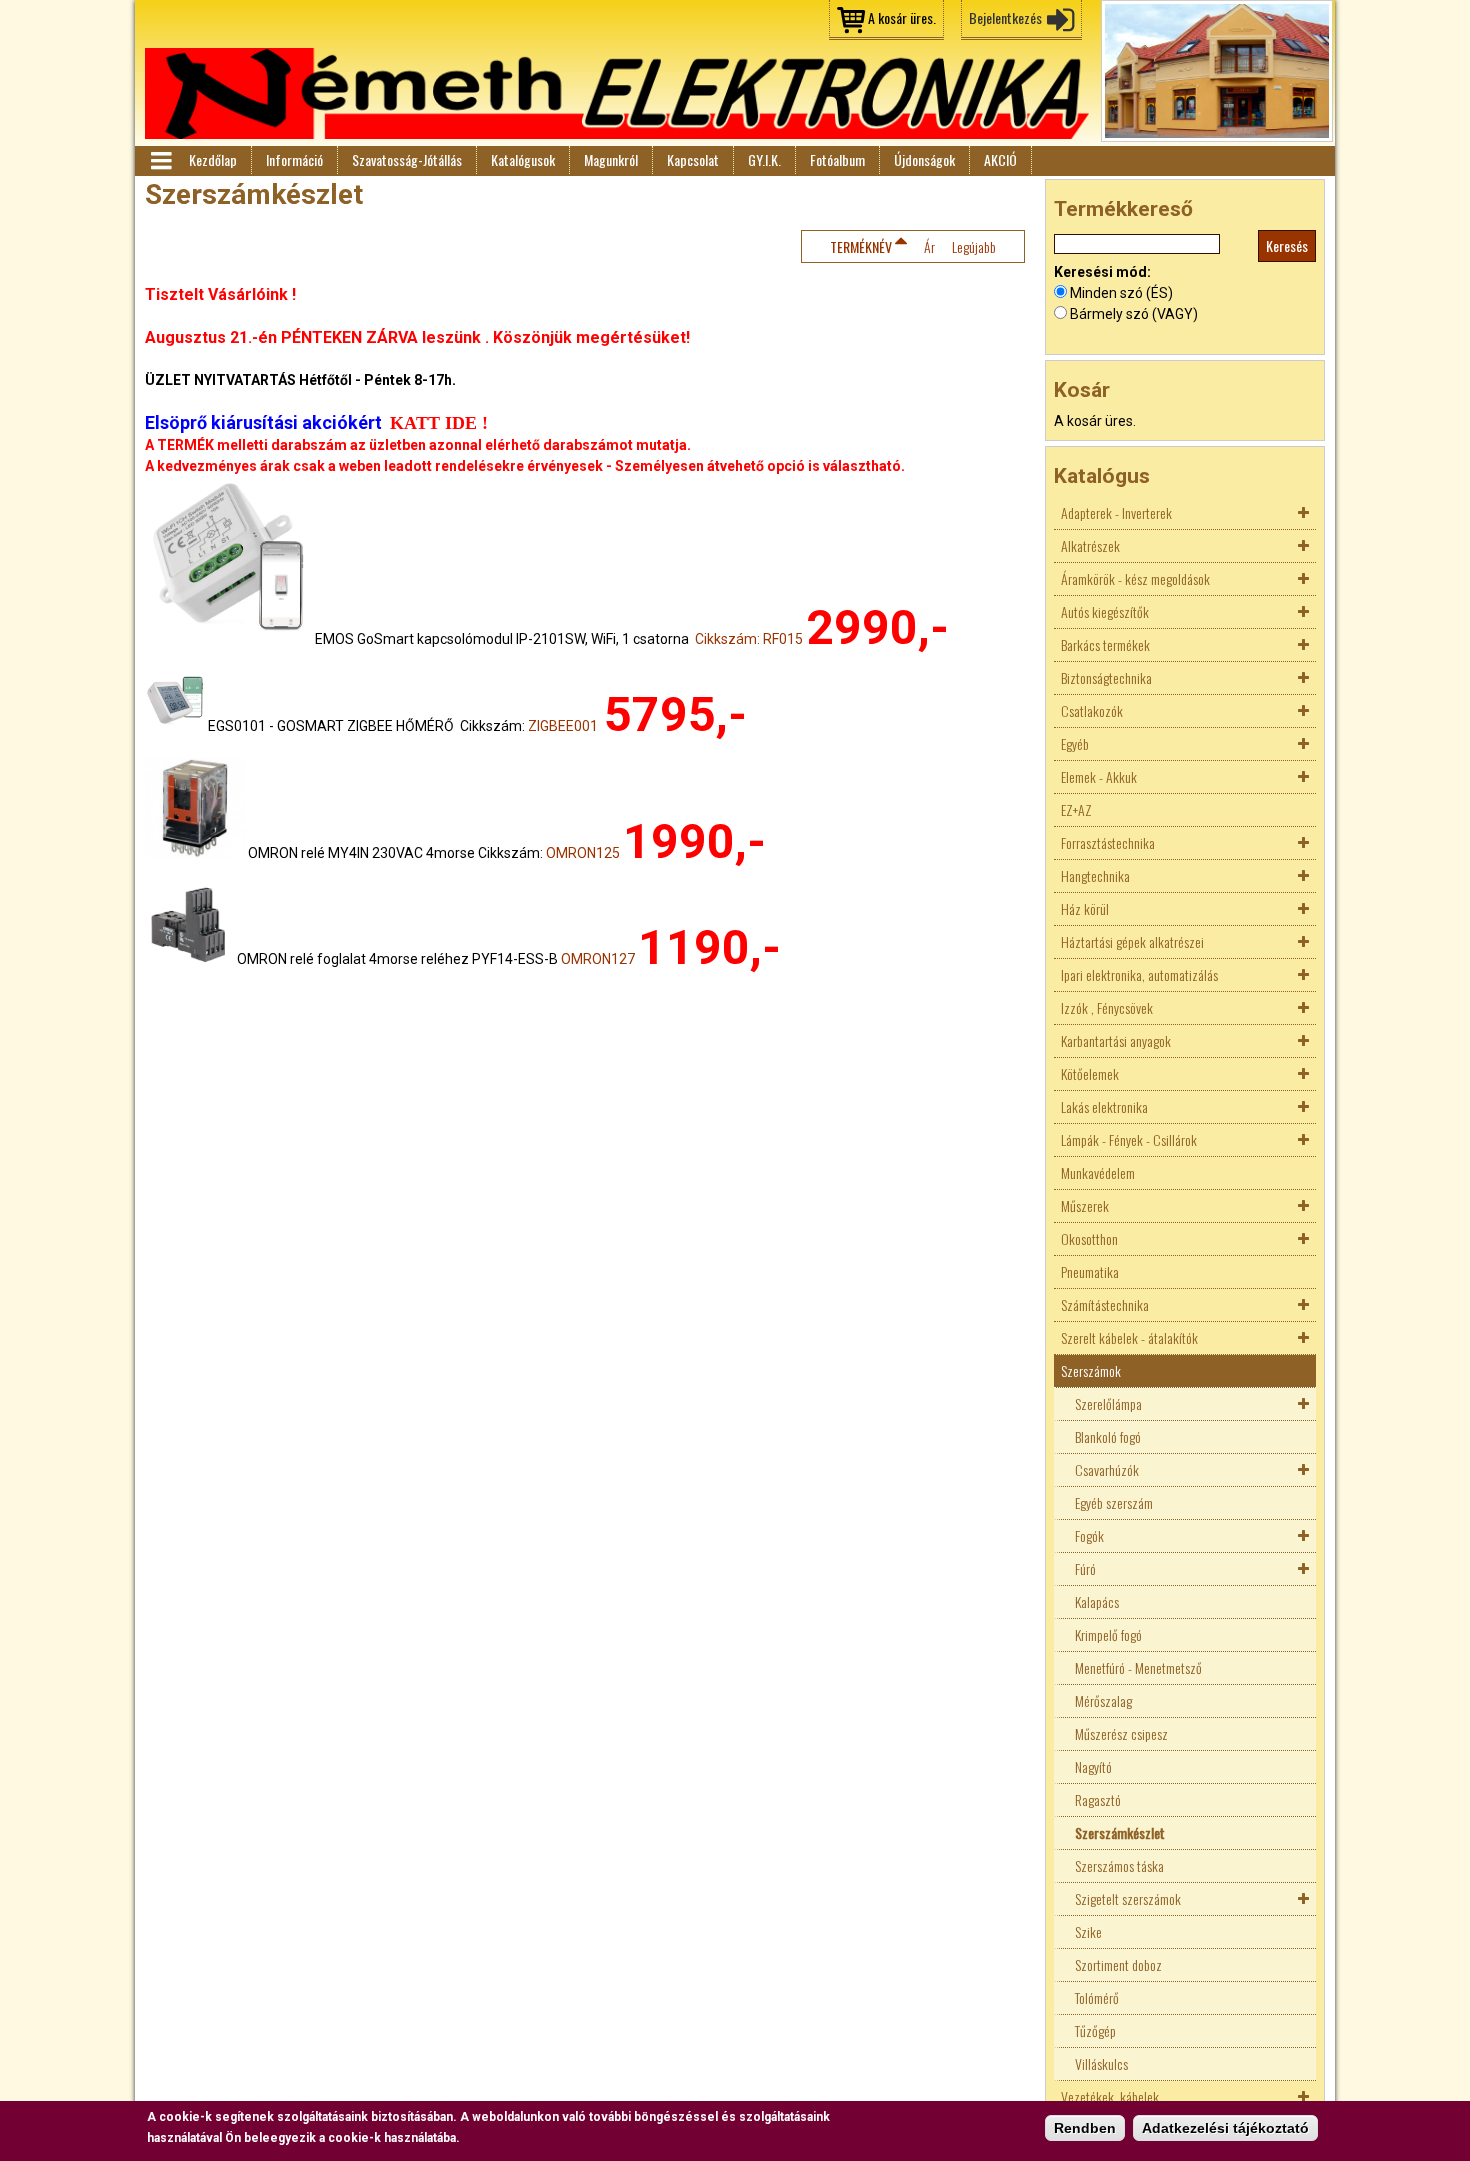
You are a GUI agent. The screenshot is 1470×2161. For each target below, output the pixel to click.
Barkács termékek (1105, 644)
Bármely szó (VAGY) (1134, 314)
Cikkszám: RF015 (749, 639)
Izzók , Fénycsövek (1107, 1007)
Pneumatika (1090, 1271)
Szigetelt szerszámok (1128, 1898)
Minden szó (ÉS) (1121, 293)
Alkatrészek (1090, 545)
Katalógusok (523, 159)
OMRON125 (583, 853)
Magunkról (611, 159)
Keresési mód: (1102, 272)
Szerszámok (1091, 1370)
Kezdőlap (213, 159)
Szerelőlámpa (1108, 1403)
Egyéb (1075, 743)
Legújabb (974, 246)
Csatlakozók (1092, 710)
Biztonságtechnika (1106, 677)
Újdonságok (924, 159)
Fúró (1085, 1568)
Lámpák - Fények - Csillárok (1129, 1139)
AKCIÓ (1000, 159)
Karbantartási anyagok (1116, 1040)
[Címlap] (617, 93)
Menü (160, 161)
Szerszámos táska (1119, 1865)
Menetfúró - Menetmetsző (1138, 1667)
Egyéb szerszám (1114, 1502)
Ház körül (1085, 908)
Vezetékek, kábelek (1110, 2096)
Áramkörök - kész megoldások (1135, 578)
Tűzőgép (1095, 2030)
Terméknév (861, 246)
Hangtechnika (1095, 875)
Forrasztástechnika (1108, 842)
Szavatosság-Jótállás (407, 159)
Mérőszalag (1103, 1700)
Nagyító (1093, 1766)
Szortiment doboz (1118, 1964)
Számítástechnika (1105, 1304)
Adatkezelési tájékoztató (1225, 2128)
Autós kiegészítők (1105, 611)
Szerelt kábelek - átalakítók (1129, 1337)
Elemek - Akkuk (1099, 776)
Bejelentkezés (1005, 17)
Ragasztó (1098, 1799)
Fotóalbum (837, 159)
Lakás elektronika (1104, 1106)
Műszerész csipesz (1121, 1733)
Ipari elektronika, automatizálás (1139, 974)
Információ (294, 159)
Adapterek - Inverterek (1116, 512)
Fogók (1089, 1535)
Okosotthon (1089, 1238)
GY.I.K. (764, 159)
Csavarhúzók (1107, 1469)
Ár (929, 246)
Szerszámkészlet (1120, 1832)
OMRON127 (598, 959)
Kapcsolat (693, 159)
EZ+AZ (1076, 809)
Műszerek (1085, 1205)
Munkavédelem (1098, 1172)
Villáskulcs (1101, 2063)
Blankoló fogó (1108, 1436)
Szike (1088, 1931)
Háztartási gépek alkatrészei (1132, 941)
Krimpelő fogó (1108, 1634)
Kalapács (1097, 1601)
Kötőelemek (1090, 1073)
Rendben (1085, 2128)
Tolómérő (1097, 1997)
